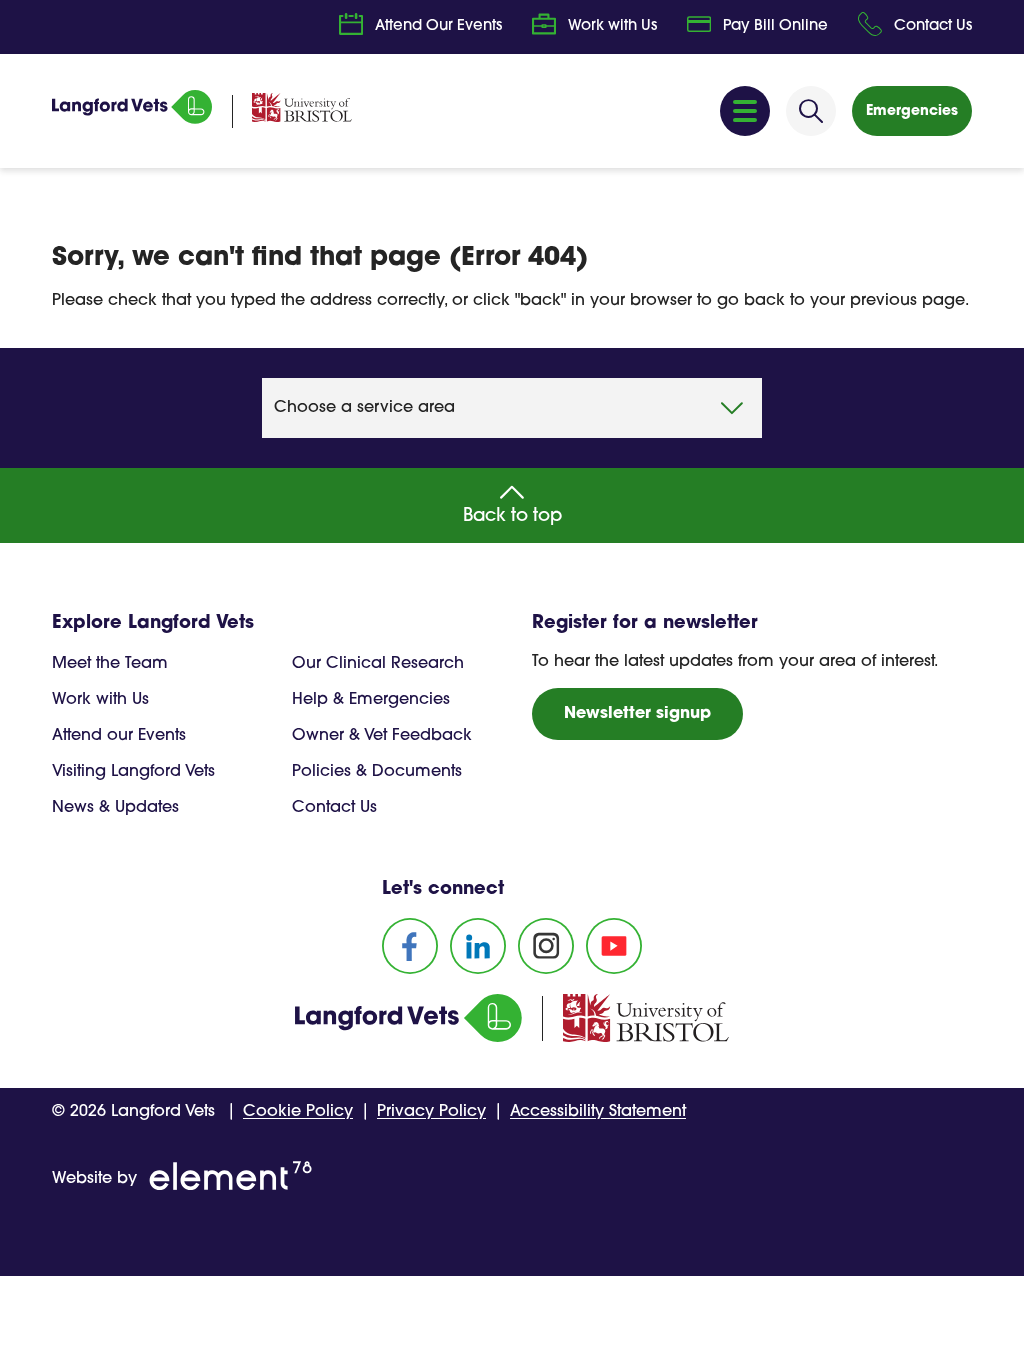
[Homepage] (132, 120)
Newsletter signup (637, 714)
